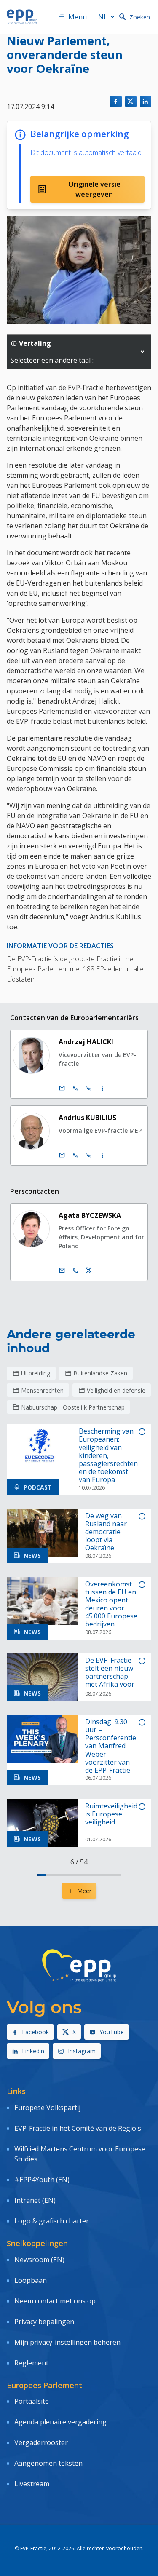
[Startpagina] (22, 17)
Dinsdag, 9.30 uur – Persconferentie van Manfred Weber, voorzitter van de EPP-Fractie (111, 1746)
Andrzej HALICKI (86, 1042)
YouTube (112, 2032)
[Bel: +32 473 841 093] (75, 1271)
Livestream (32, 2484)
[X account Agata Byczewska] (89, 1271)
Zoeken (140, 17)
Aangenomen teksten (48, 2463)
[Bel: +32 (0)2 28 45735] (75, 1155)
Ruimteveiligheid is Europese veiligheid (111, 1814)
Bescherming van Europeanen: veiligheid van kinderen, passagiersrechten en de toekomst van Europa (108, 1455)
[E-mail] (62, 1088)
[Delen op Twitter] (131, 101)
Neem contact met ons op (55, 2301)
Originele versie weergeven (94, 189)
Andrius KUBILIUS (87, 1118)
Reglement (31, 2363)
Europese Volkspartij (47, 2108)
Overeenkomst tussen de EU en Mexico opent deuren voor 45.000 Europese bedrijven (111, 1604)
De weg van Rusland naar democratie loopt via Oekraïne (106, 1532)
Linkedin (33, 2051)
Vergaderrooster (41, 2442)
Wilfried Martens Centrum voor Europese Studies (80, 2154)
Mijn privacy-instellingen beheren (67, 2342)
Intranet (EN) (35, 2200)
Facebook (35, 2032)
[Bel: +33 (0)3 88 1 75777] (89, 1088)
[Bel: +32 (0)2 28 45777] (75, 1088)
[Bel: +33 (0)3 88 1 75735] (89, 1155)
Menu (78, 17)
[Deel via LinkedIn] (146, 101)
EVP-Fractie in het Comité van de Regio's (78, 2128)
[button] (142, 352)
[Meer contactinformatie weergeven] (102, 1088)
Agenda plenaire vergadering (60, 2422)
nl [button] (103, 17)
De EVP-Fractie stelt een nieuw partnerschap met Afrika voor (110, 1673)
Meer (84, 1891)
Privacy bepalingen (44, 2322)
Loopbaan (31, 2280)
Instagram (82, 2051)
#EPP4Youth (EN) (42, 2180)
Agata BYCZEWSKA (90, 1215)
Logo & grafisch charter (52, 2221)
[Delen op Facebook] (116, 101)
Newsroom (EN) (39, 2260)
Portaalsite (32, 2401)
